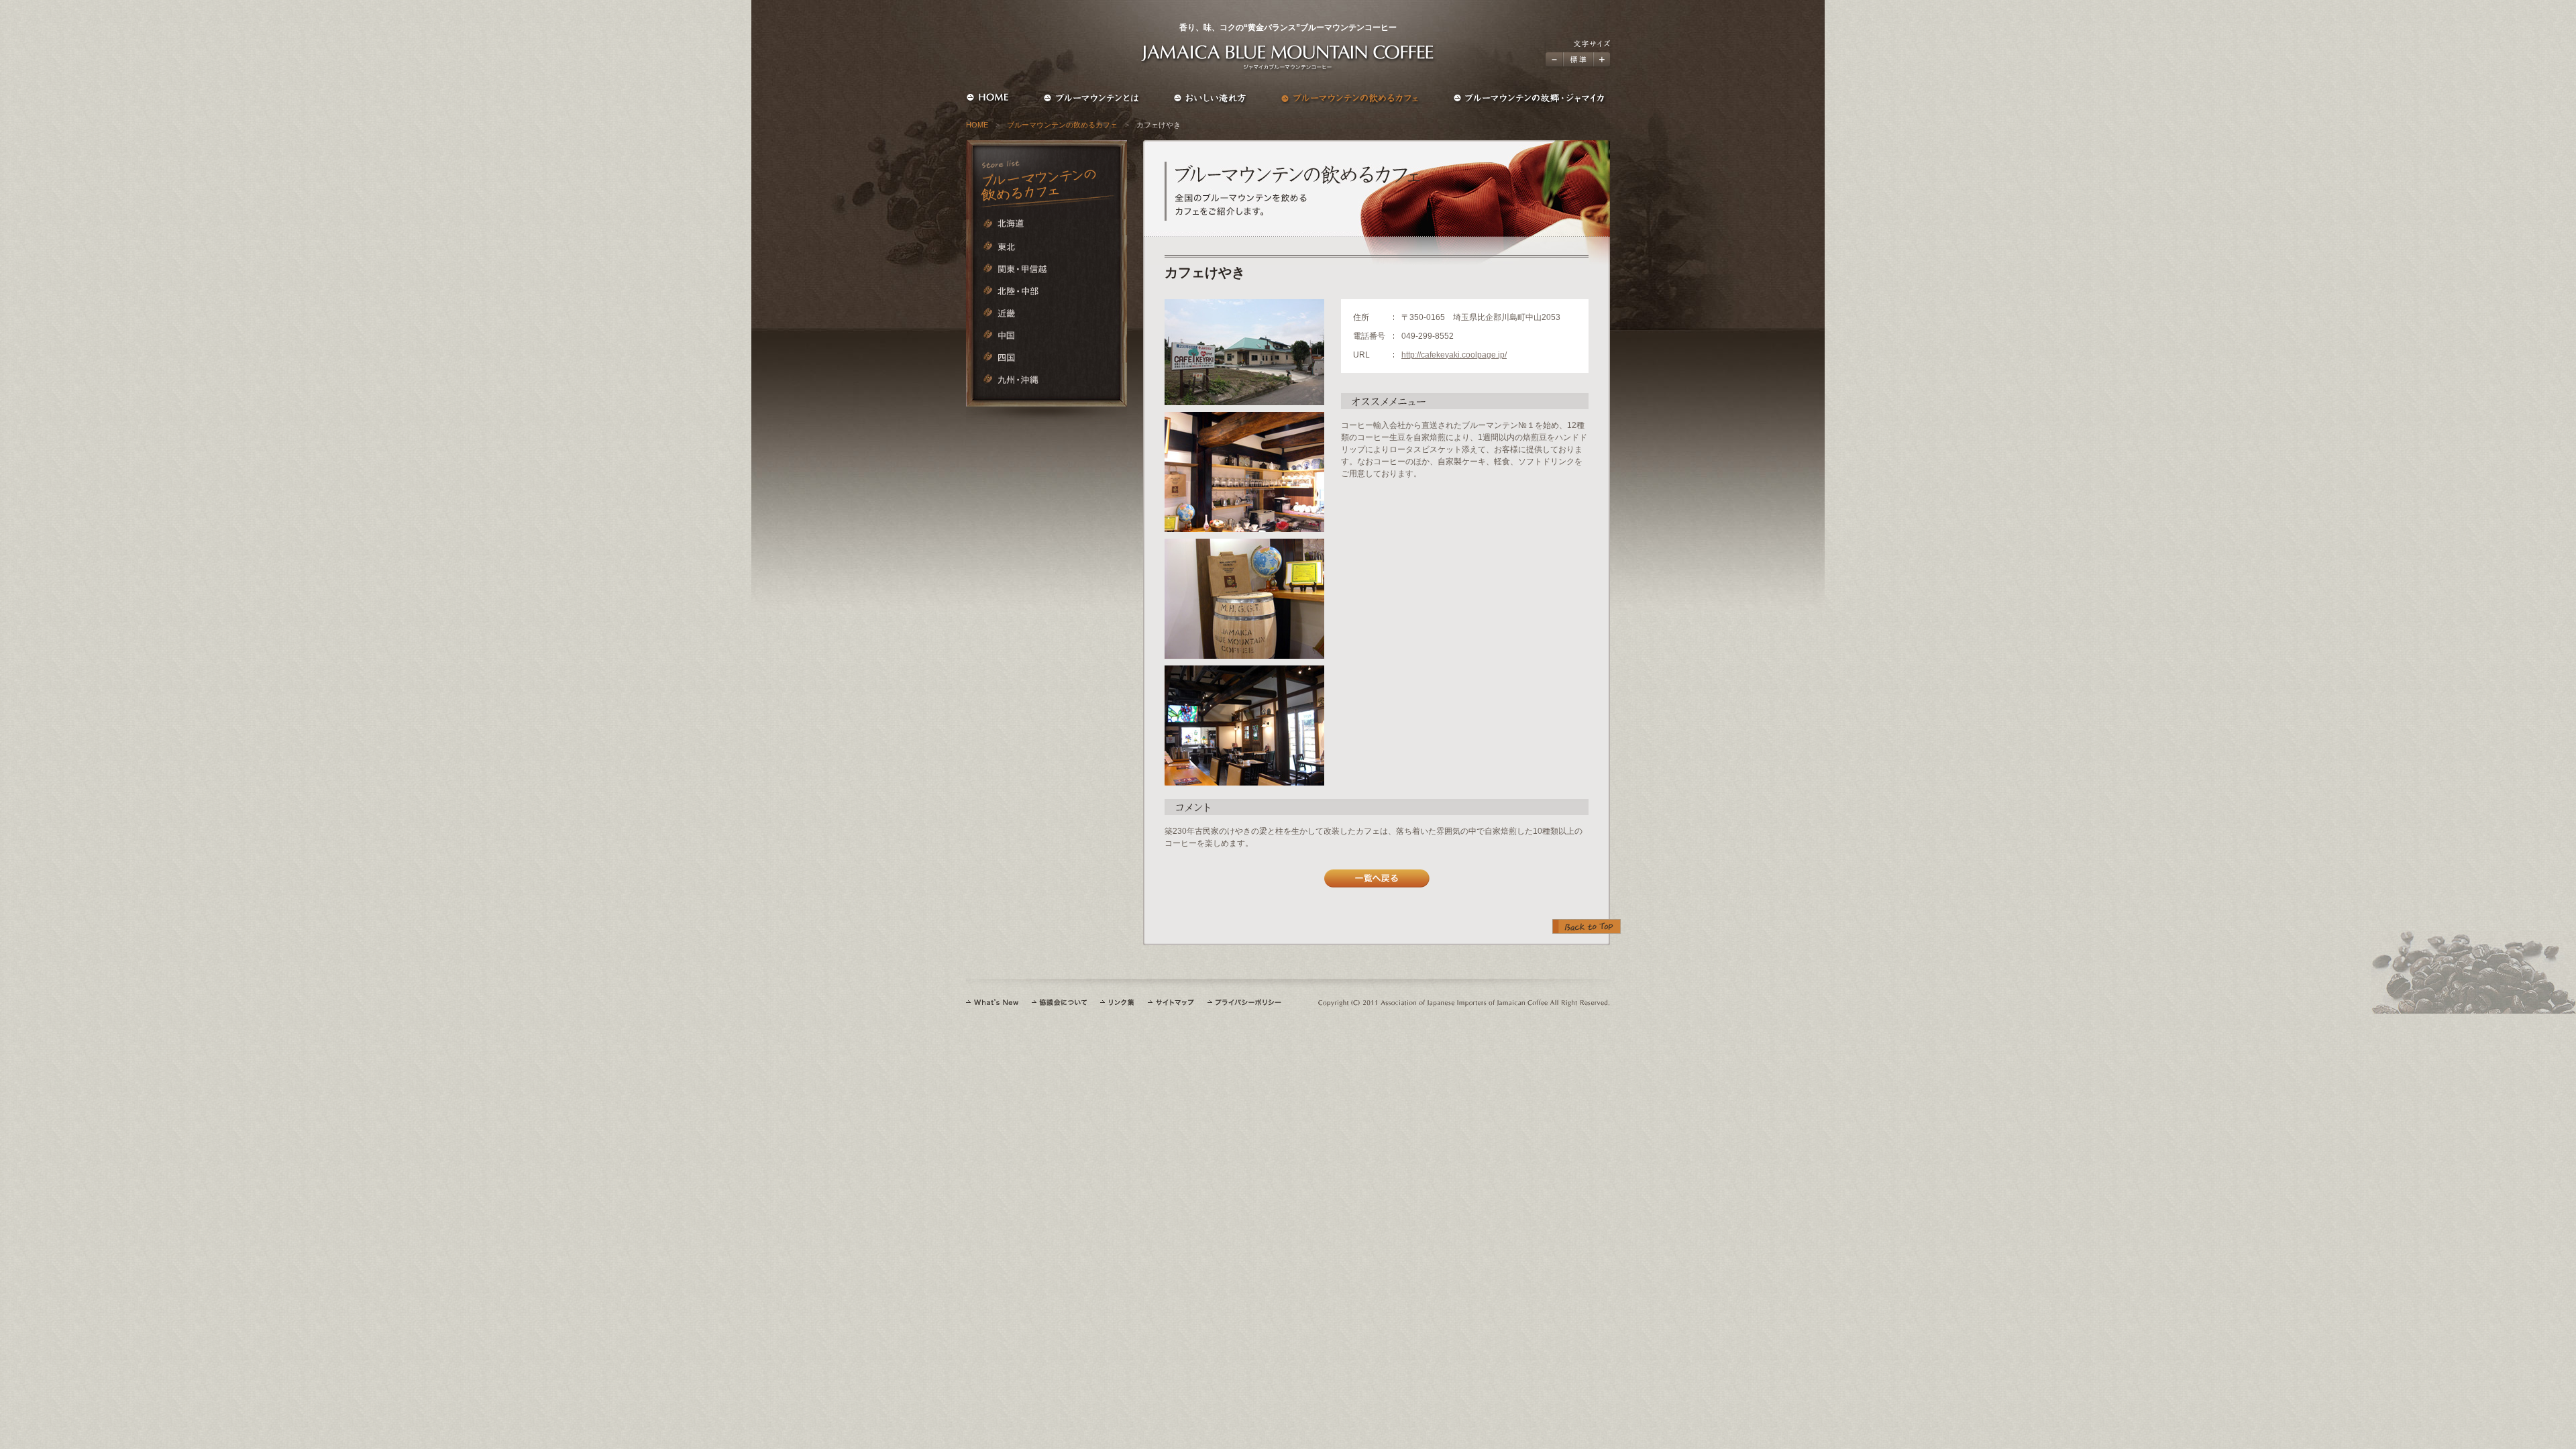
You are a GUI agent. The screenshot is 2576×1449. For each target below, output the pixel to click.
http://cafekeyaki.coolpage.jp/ (1454, 355)
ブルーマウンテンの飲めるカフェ (1062, 125)
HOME (977, 125)
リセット (1578, 59)
